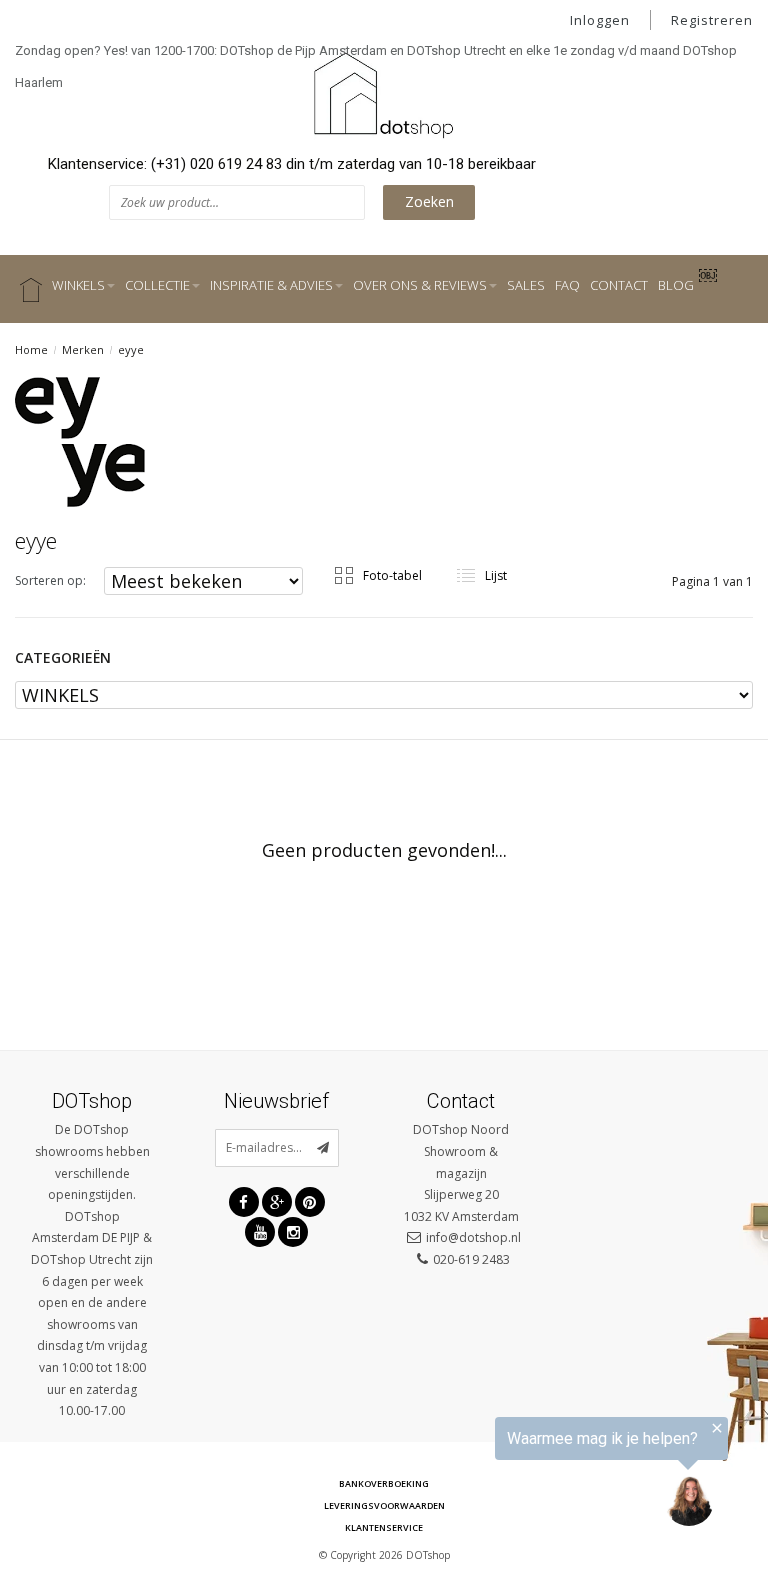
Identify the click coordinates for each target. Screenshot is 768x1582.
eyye (131, 349)
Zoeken (429, 201)
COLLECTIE (157, 285)
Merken (83, 349)
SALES (526, 285)
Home (31, 349)
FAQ (567, 285)
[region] (522, 1476)
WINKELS (78, 285)
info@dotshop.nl (473, 1237)
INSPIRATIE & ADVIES (271, 285)
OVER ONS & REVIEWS (420, 285)
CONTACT (619, 285)
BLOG (676, 285)
